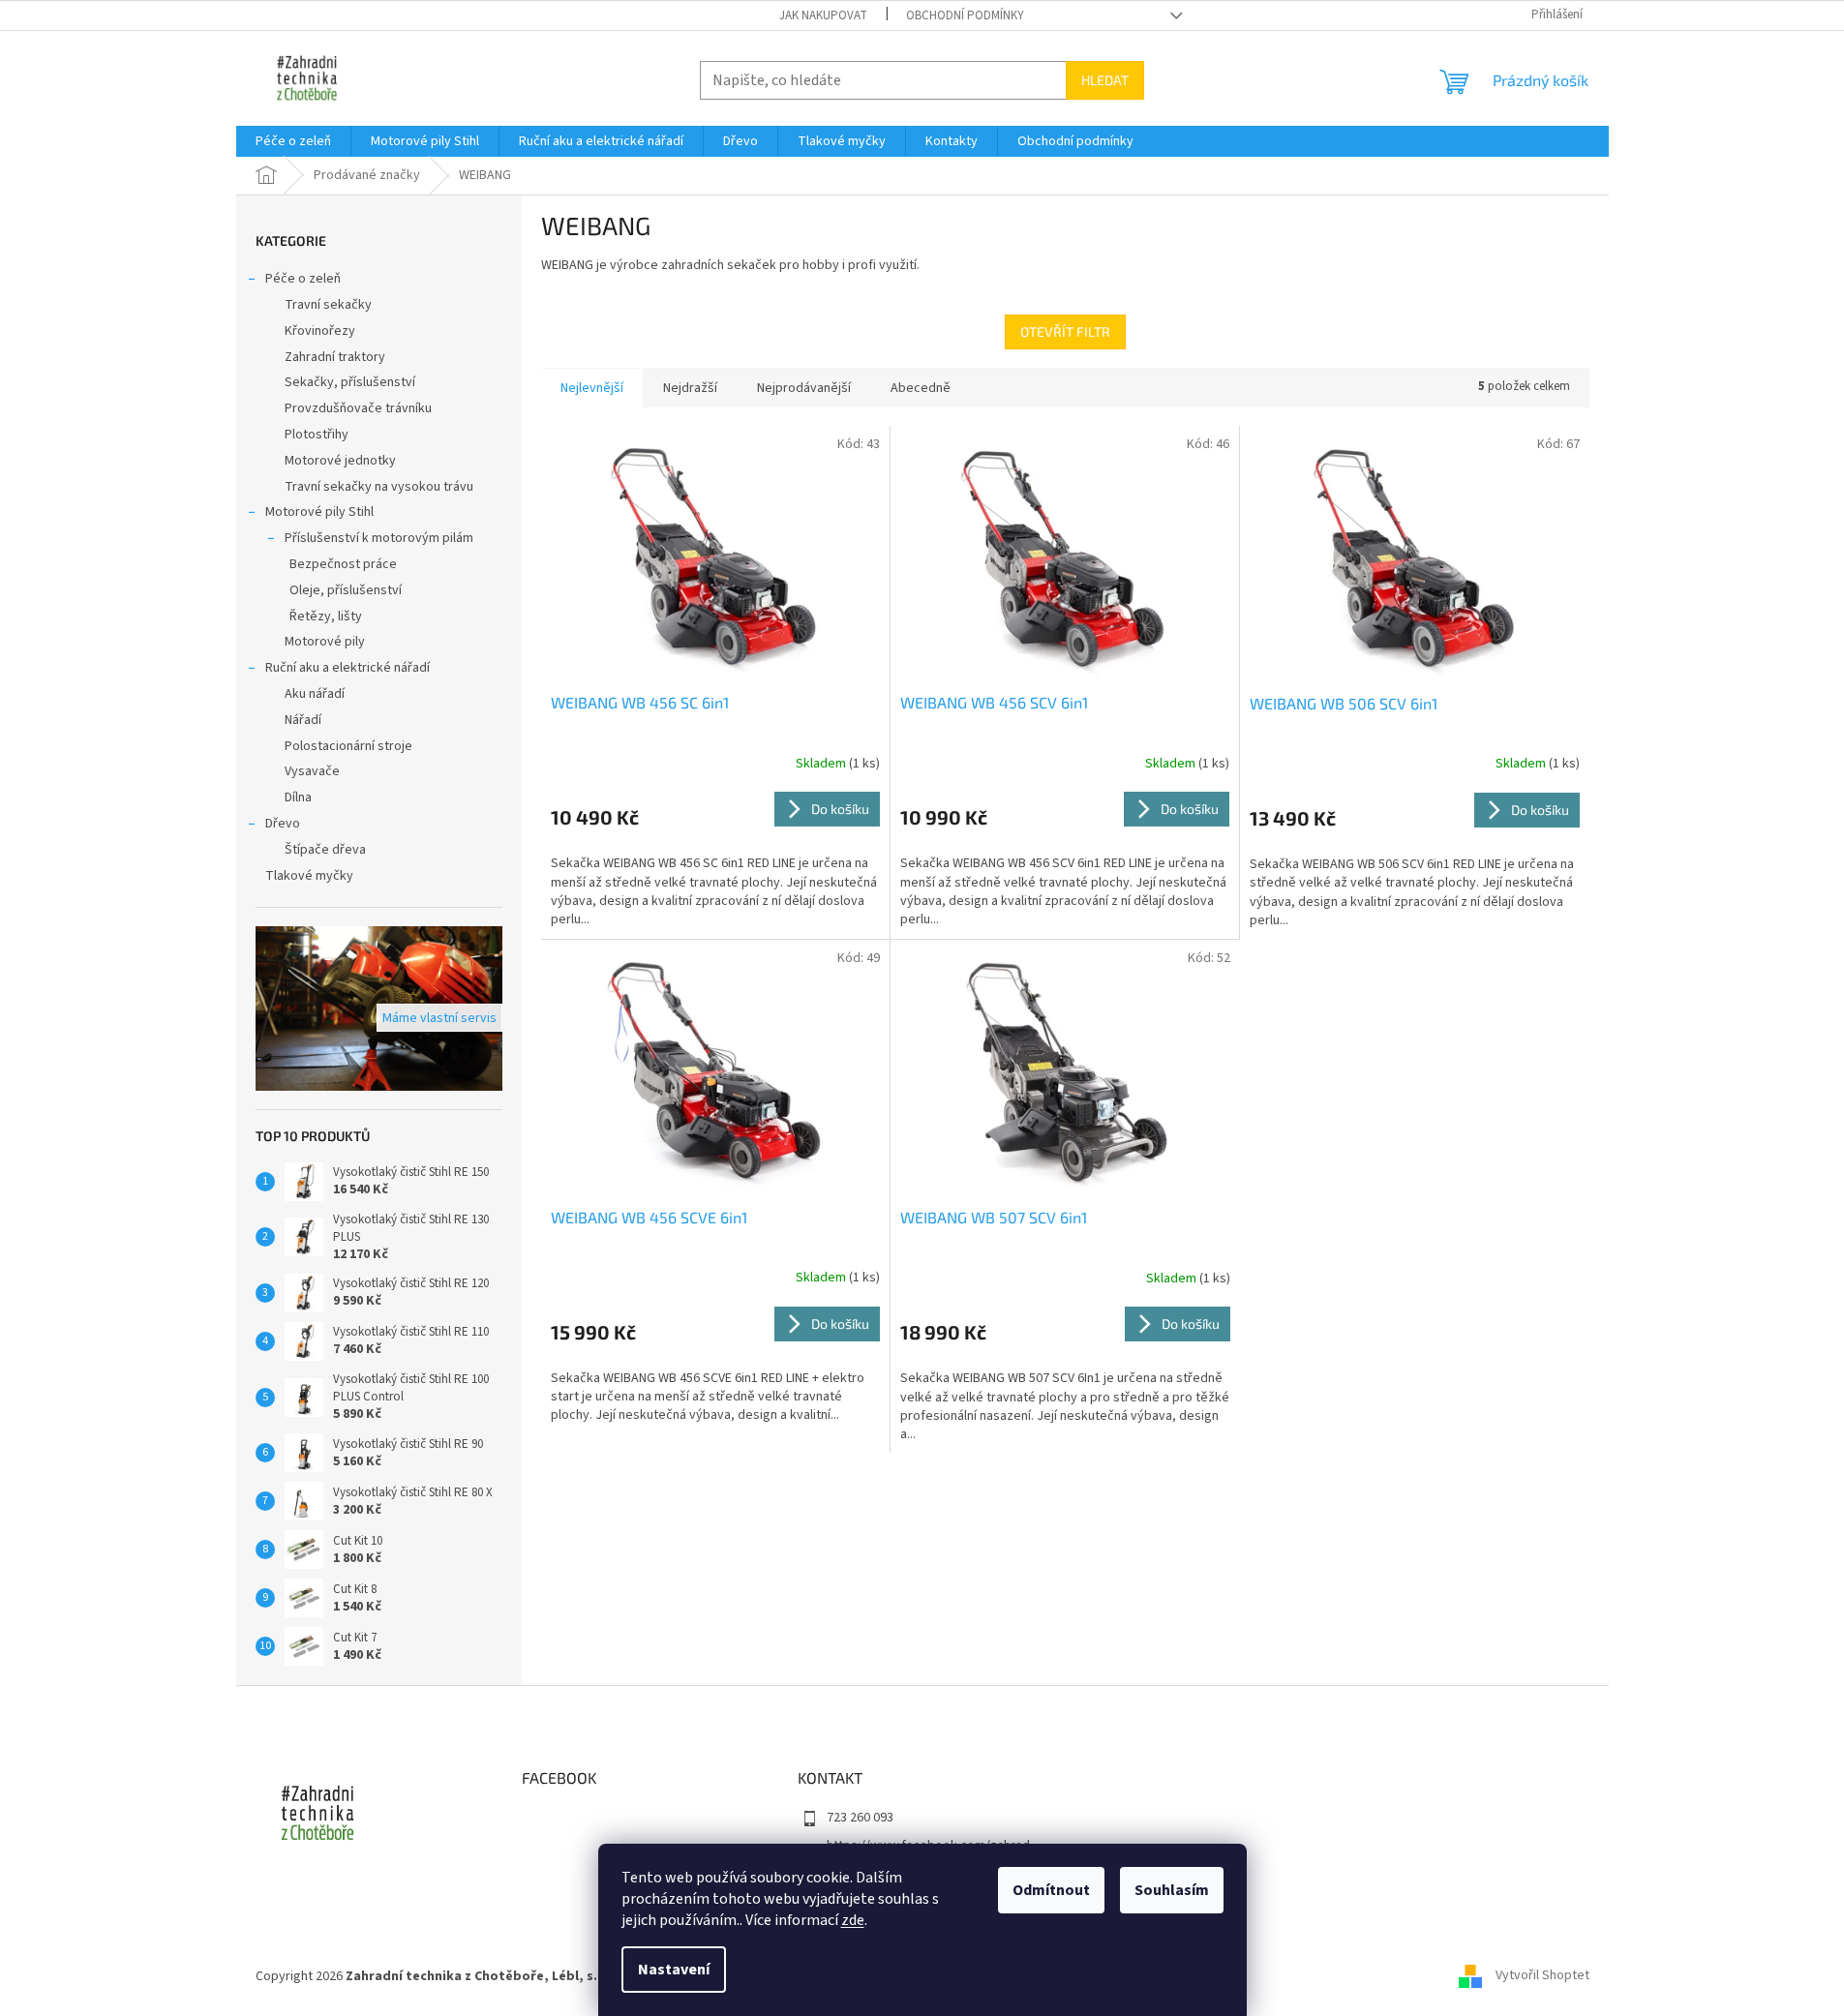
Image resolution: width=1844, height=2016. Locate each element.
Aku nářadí (315, 694)
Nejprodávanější (804, 388)
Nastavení (674, 1970)
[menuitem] (293, 141)
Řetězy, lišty (326, 617)
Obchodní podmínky (965, 15)
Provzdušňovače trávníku (358, 408)
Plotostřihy (317, 435)
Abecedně (921, 388)
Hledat (1105, 80)
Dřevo (283, 824)
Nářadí (303, 720)
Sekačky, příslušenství (350, 382)
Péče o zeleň (303, 279)
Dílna (298, 797)
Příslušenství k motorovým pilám (379, 538)
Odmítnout (1051, 1890)
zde (853, 1920)
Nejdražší (690, 388)
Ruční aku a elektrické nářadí (348, 668)
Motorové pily (325, 642)
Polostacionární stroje (348, 746)
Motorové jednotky (340, 461)
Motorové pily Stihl (319, 512)
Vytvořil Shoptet (1542, 1976)
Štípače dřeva (325, 850)
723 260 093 (860, 1818)
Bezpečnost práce (343, 564)
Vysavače (312, 771)
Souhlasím (1172, 1890)
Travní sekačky (328, 305)
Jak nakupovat (823, 15)
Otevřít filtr (1065, 331)
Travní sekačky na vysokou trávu (379, 487)
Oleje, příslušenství (346, 590)
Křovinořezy (320, 331)
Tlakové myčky (309, 876)
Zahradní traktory (335, 357)
